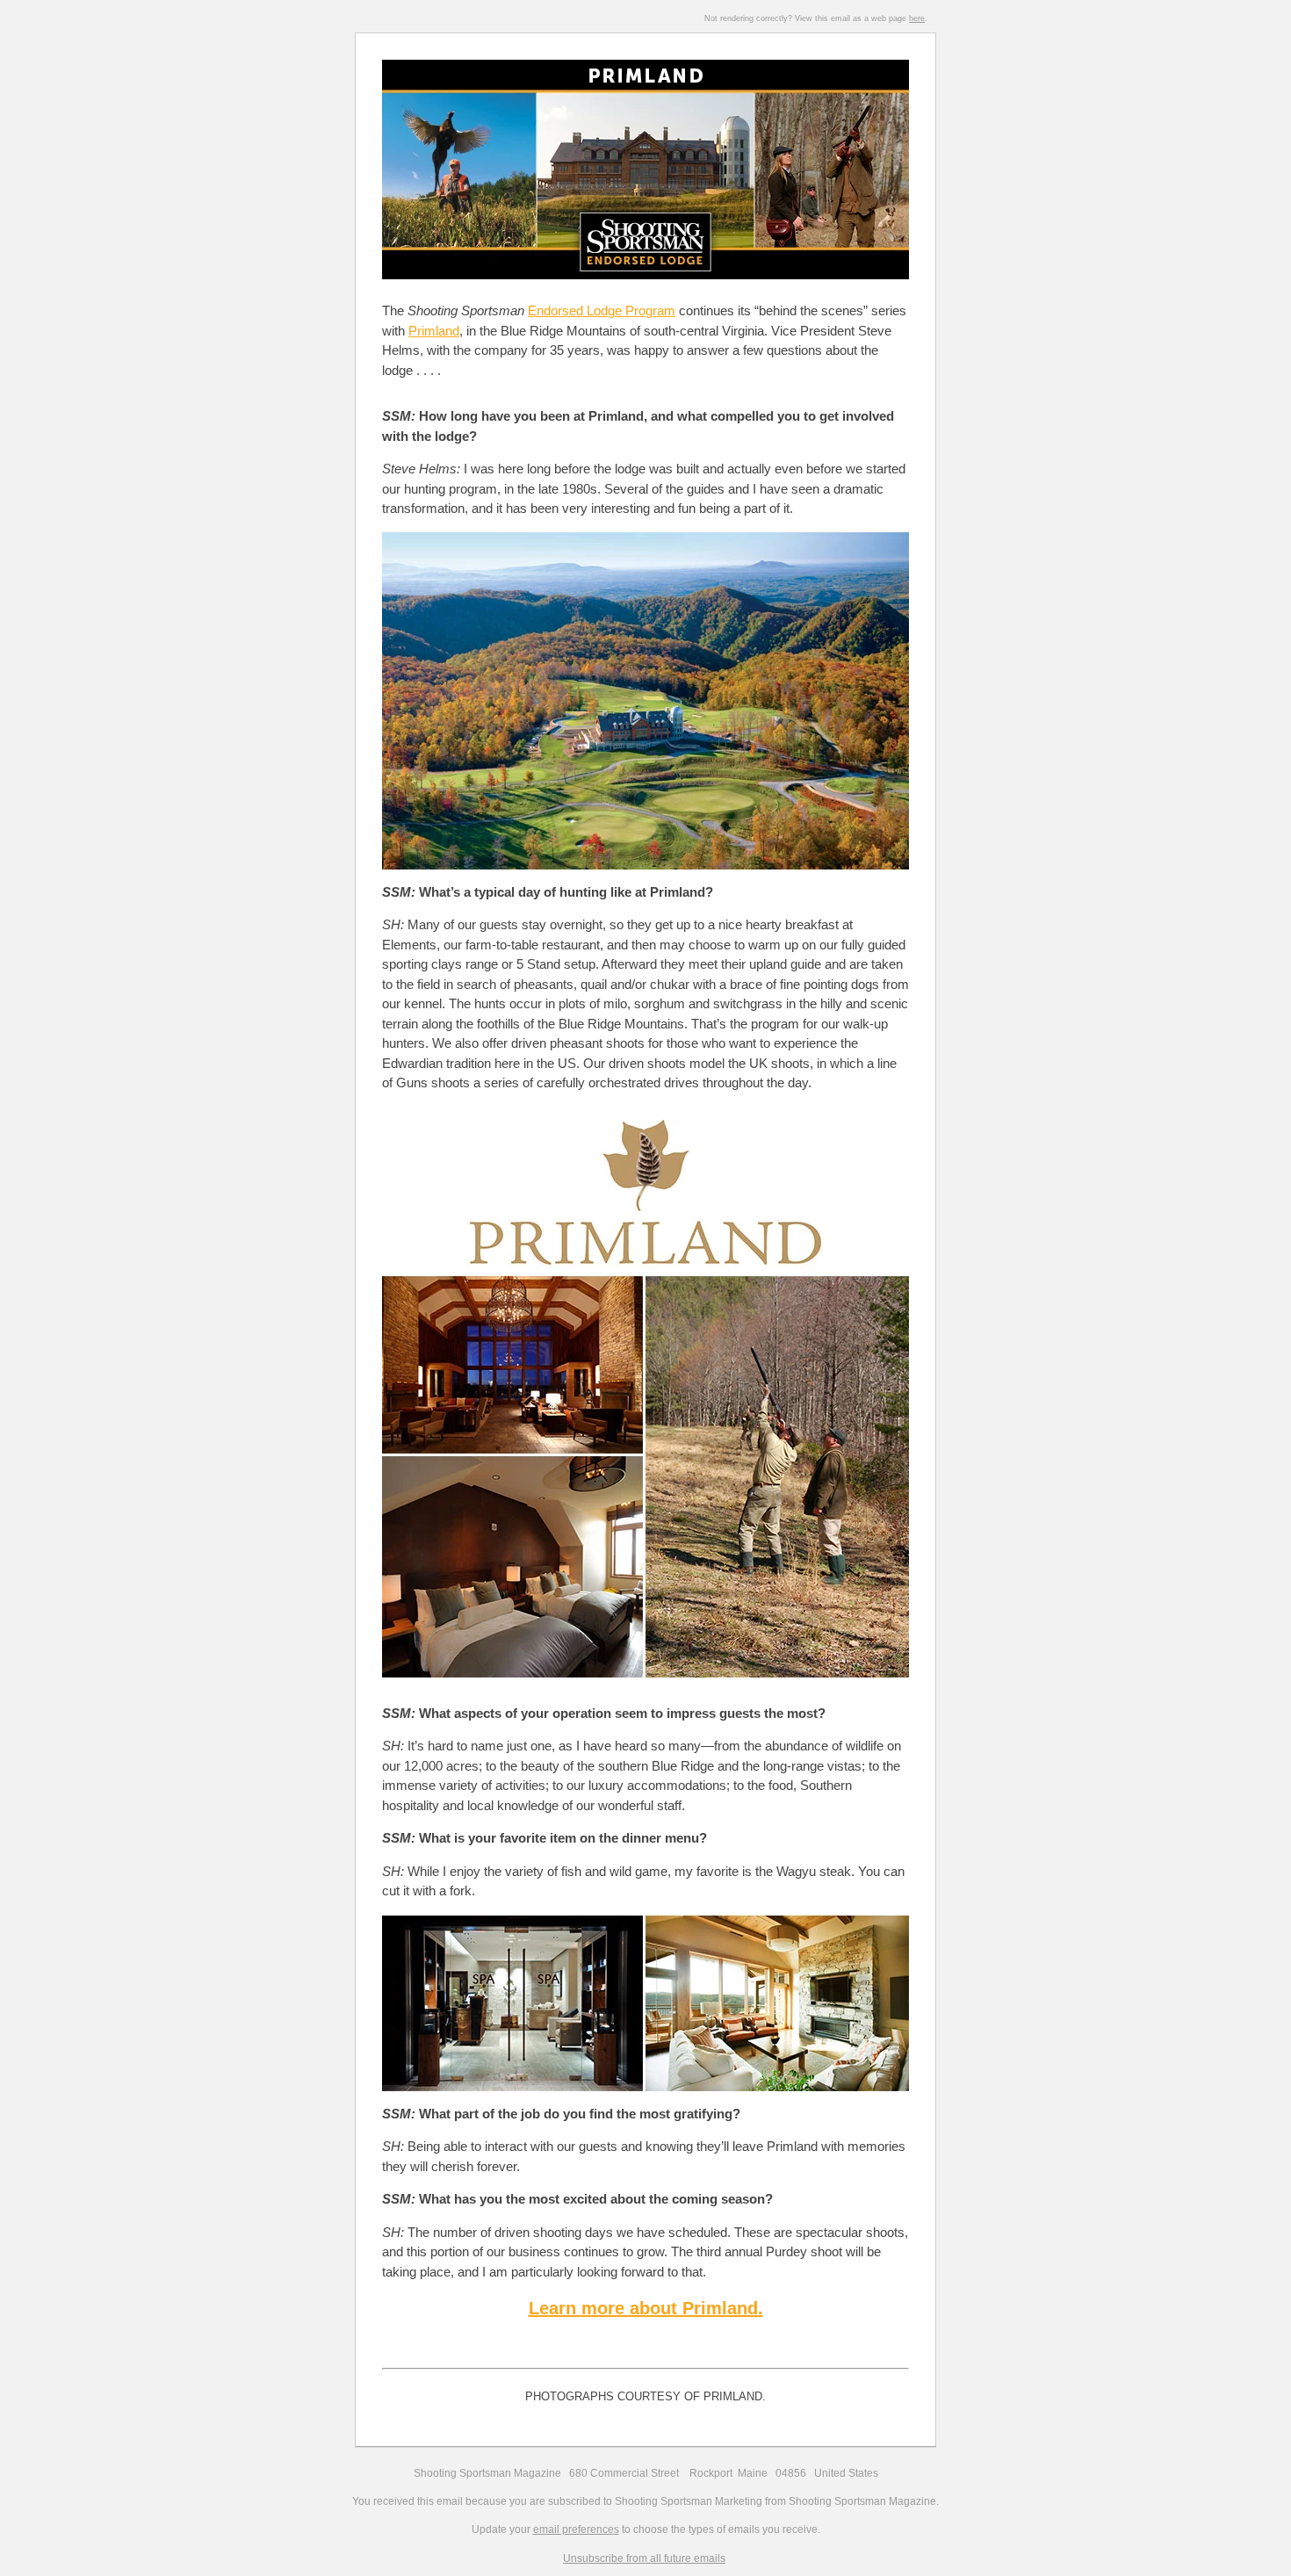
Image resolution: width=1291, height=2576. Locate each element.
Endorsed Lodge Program (602, 310)
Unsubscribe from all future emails (644, 2558)
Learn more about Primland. (646, 2308)
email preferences (576, 2529)
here (917, 18)
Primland (434, 331)
